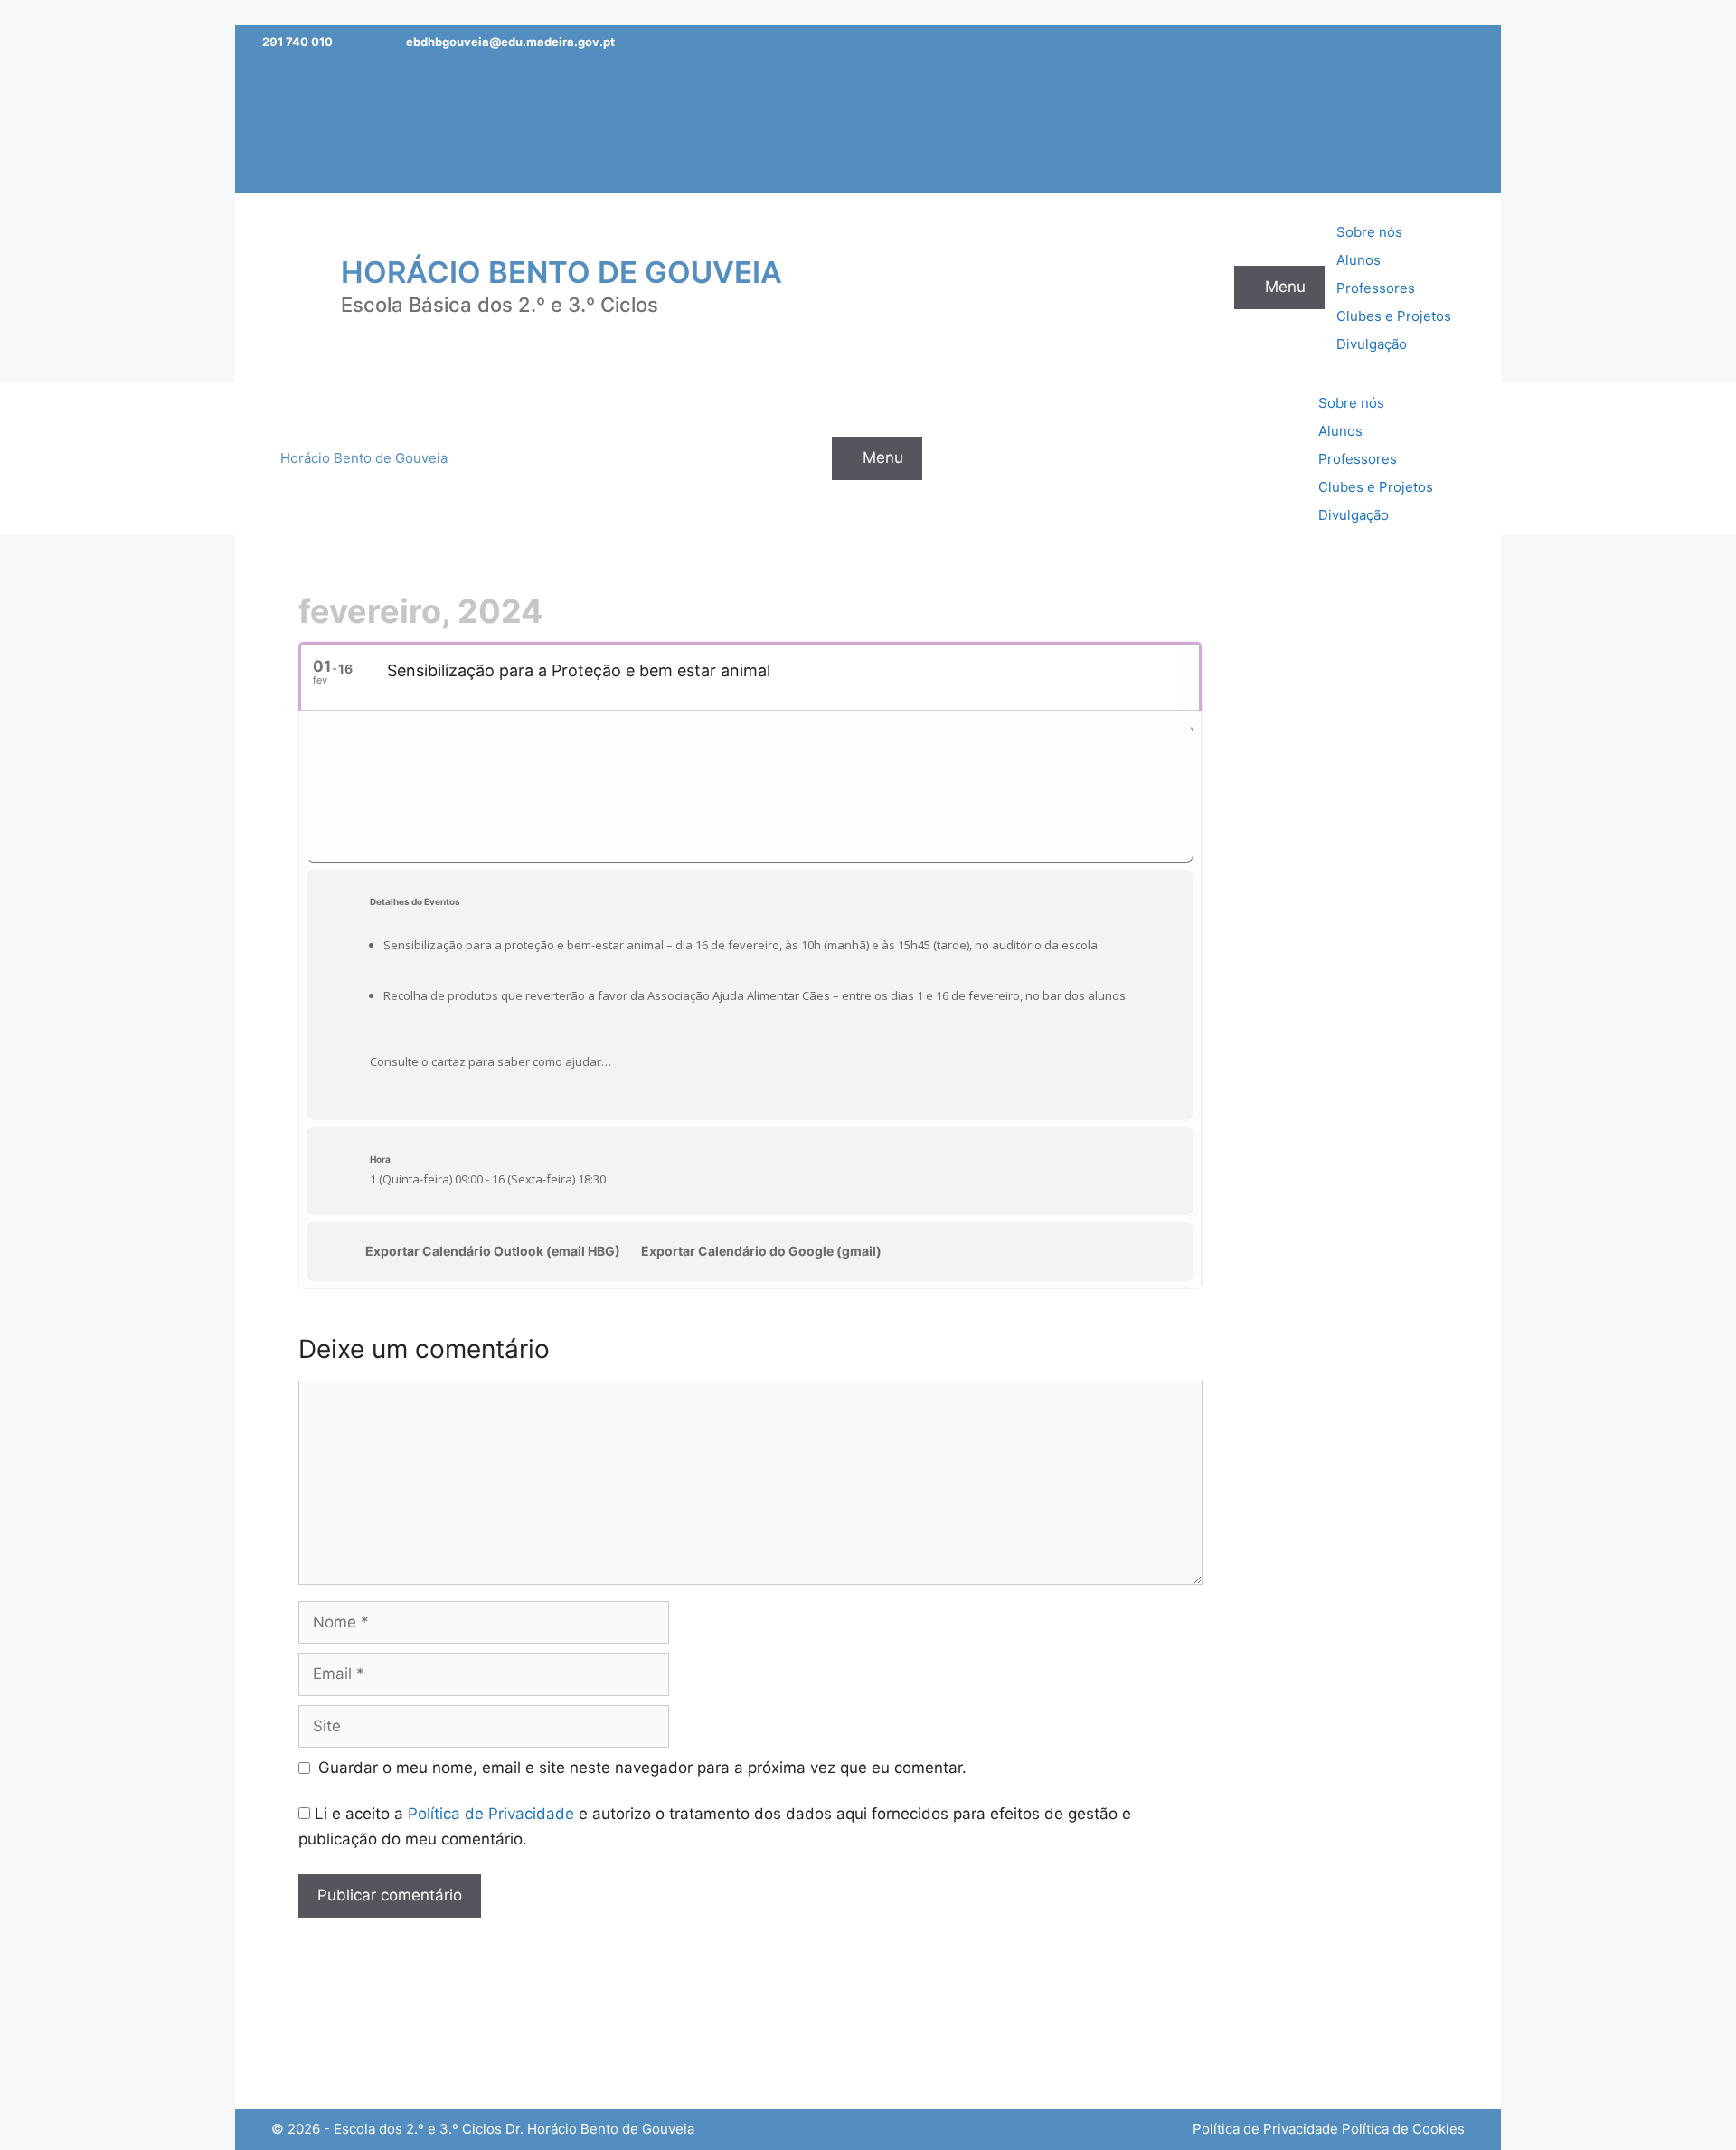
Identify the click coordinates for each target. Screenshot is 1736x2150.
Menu (1285, 287)
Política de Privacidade (491, 1814)
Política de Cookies (1403, 2129)
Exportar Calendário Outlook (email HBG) (493, 1251)
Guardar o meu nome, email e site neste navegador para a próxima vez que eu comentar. (642, 1768)
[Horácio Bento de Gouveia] (294, 287)
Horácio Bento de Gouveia (561, 272)
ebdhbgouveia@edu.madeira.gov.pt (510, 42)
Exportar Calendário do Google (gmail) (761, 1251)
